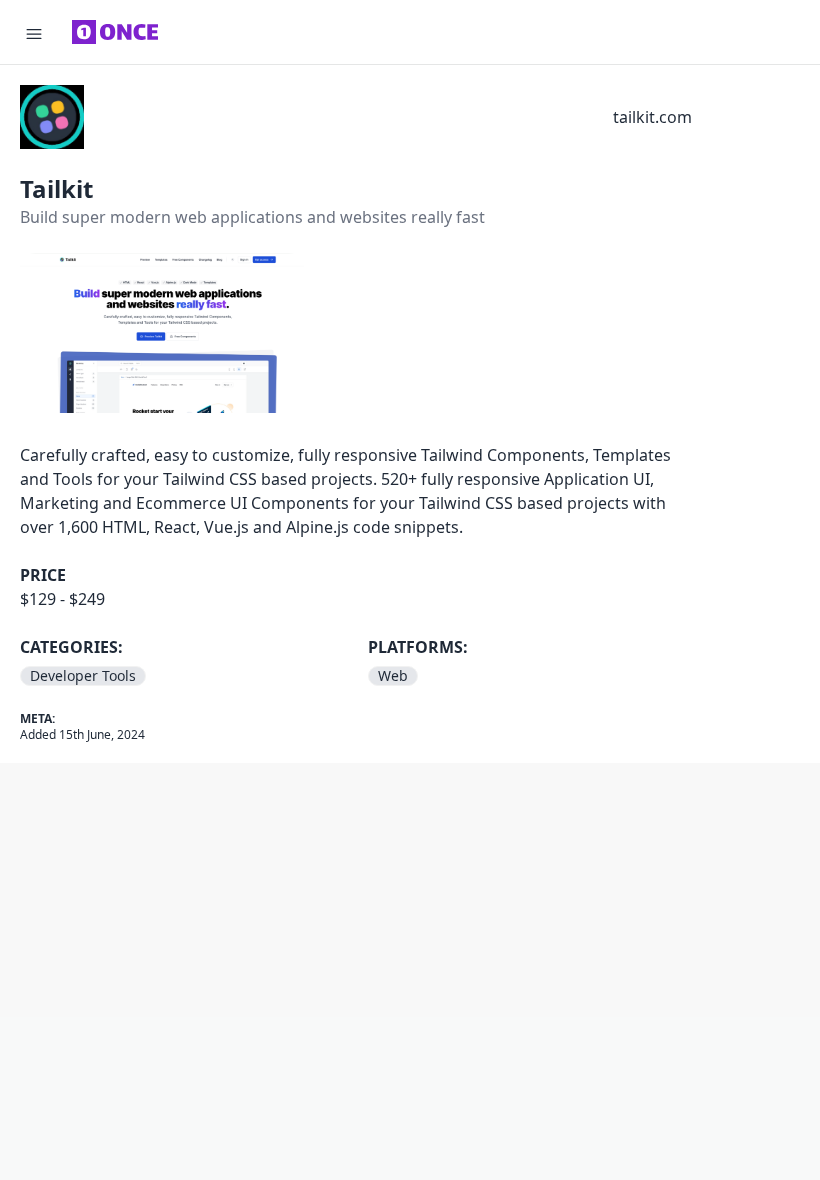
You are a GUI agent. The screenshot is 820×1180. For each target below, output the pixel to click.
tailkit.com (652, 117)
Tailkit (56, 188)
